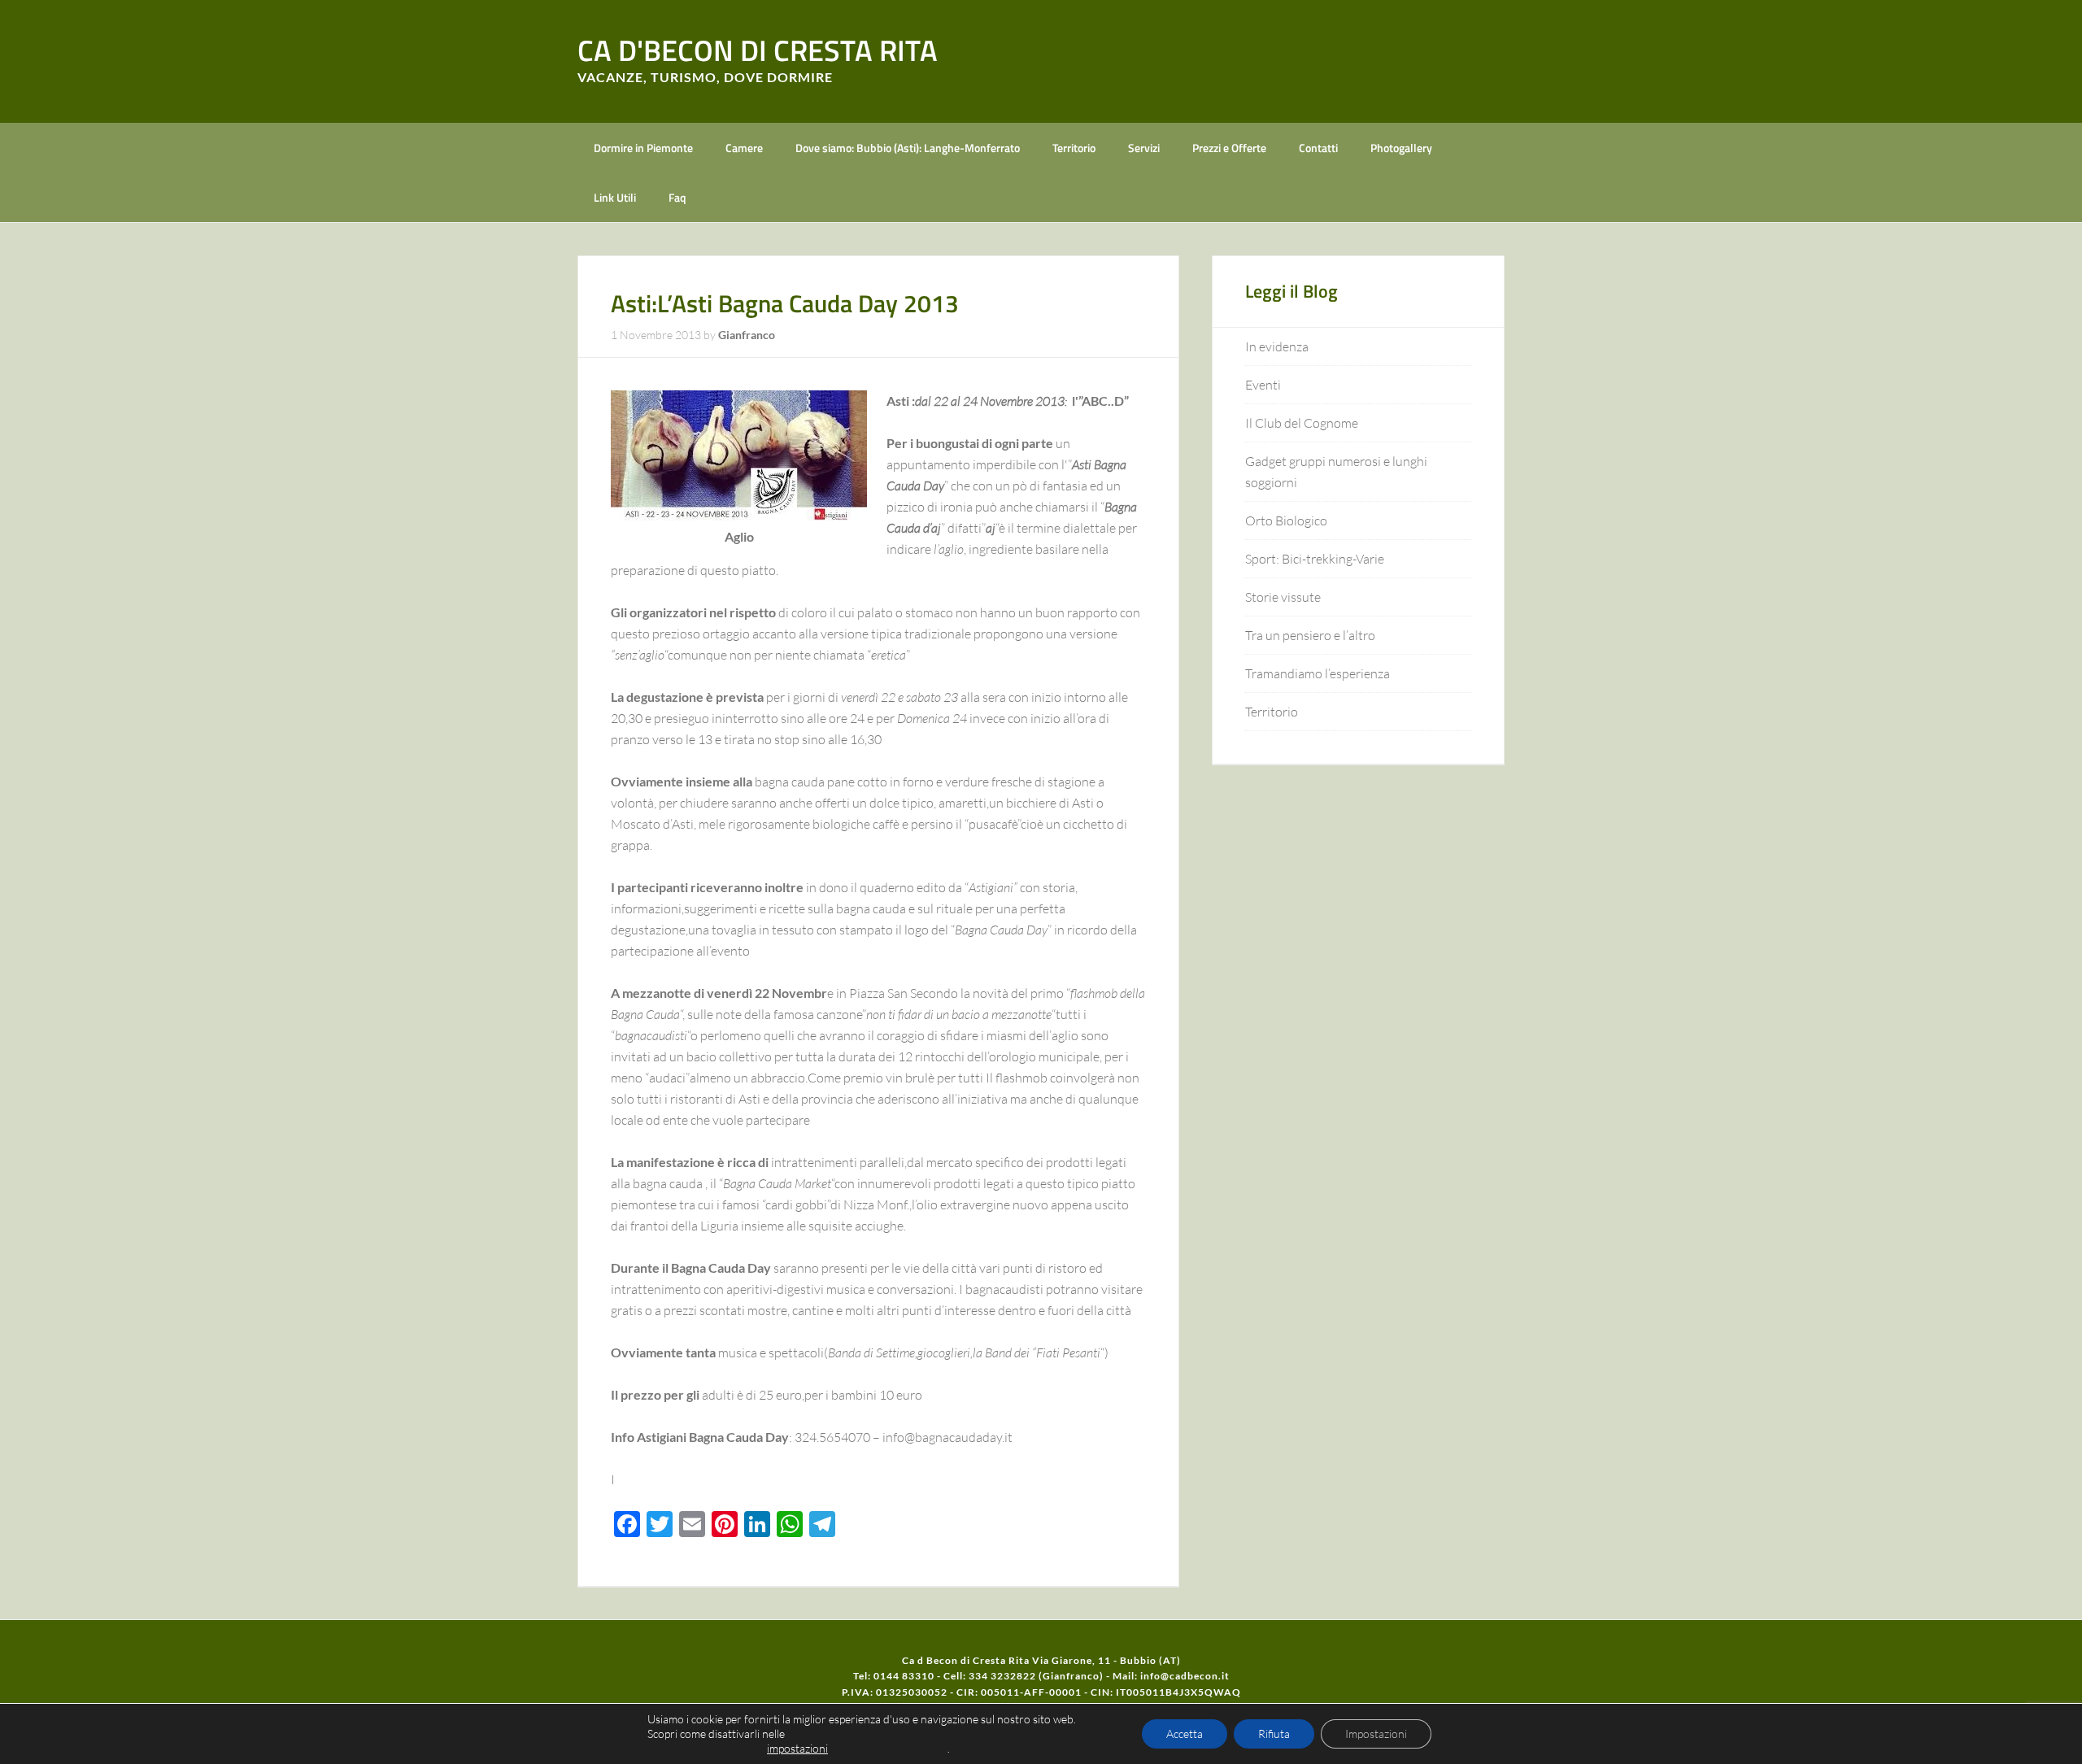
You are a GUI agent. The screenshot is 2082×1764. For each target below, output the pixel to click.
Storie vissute (1283, 597)
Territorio (1272, 712)
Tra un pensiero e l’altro (1310, 635)
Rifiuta (1274, 1734)
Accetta (1185, 1734)
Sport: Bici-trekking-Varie (1315, 559)
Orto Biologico (1286, 520)
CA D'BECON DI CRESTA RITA (758, 50)
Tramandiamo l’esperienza (1318, 673)
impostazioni (797, 1748)
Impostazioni (1376, 1734)
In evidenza (1277, 346)
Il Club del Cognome (1302, 423)
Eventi (1263, 385)
